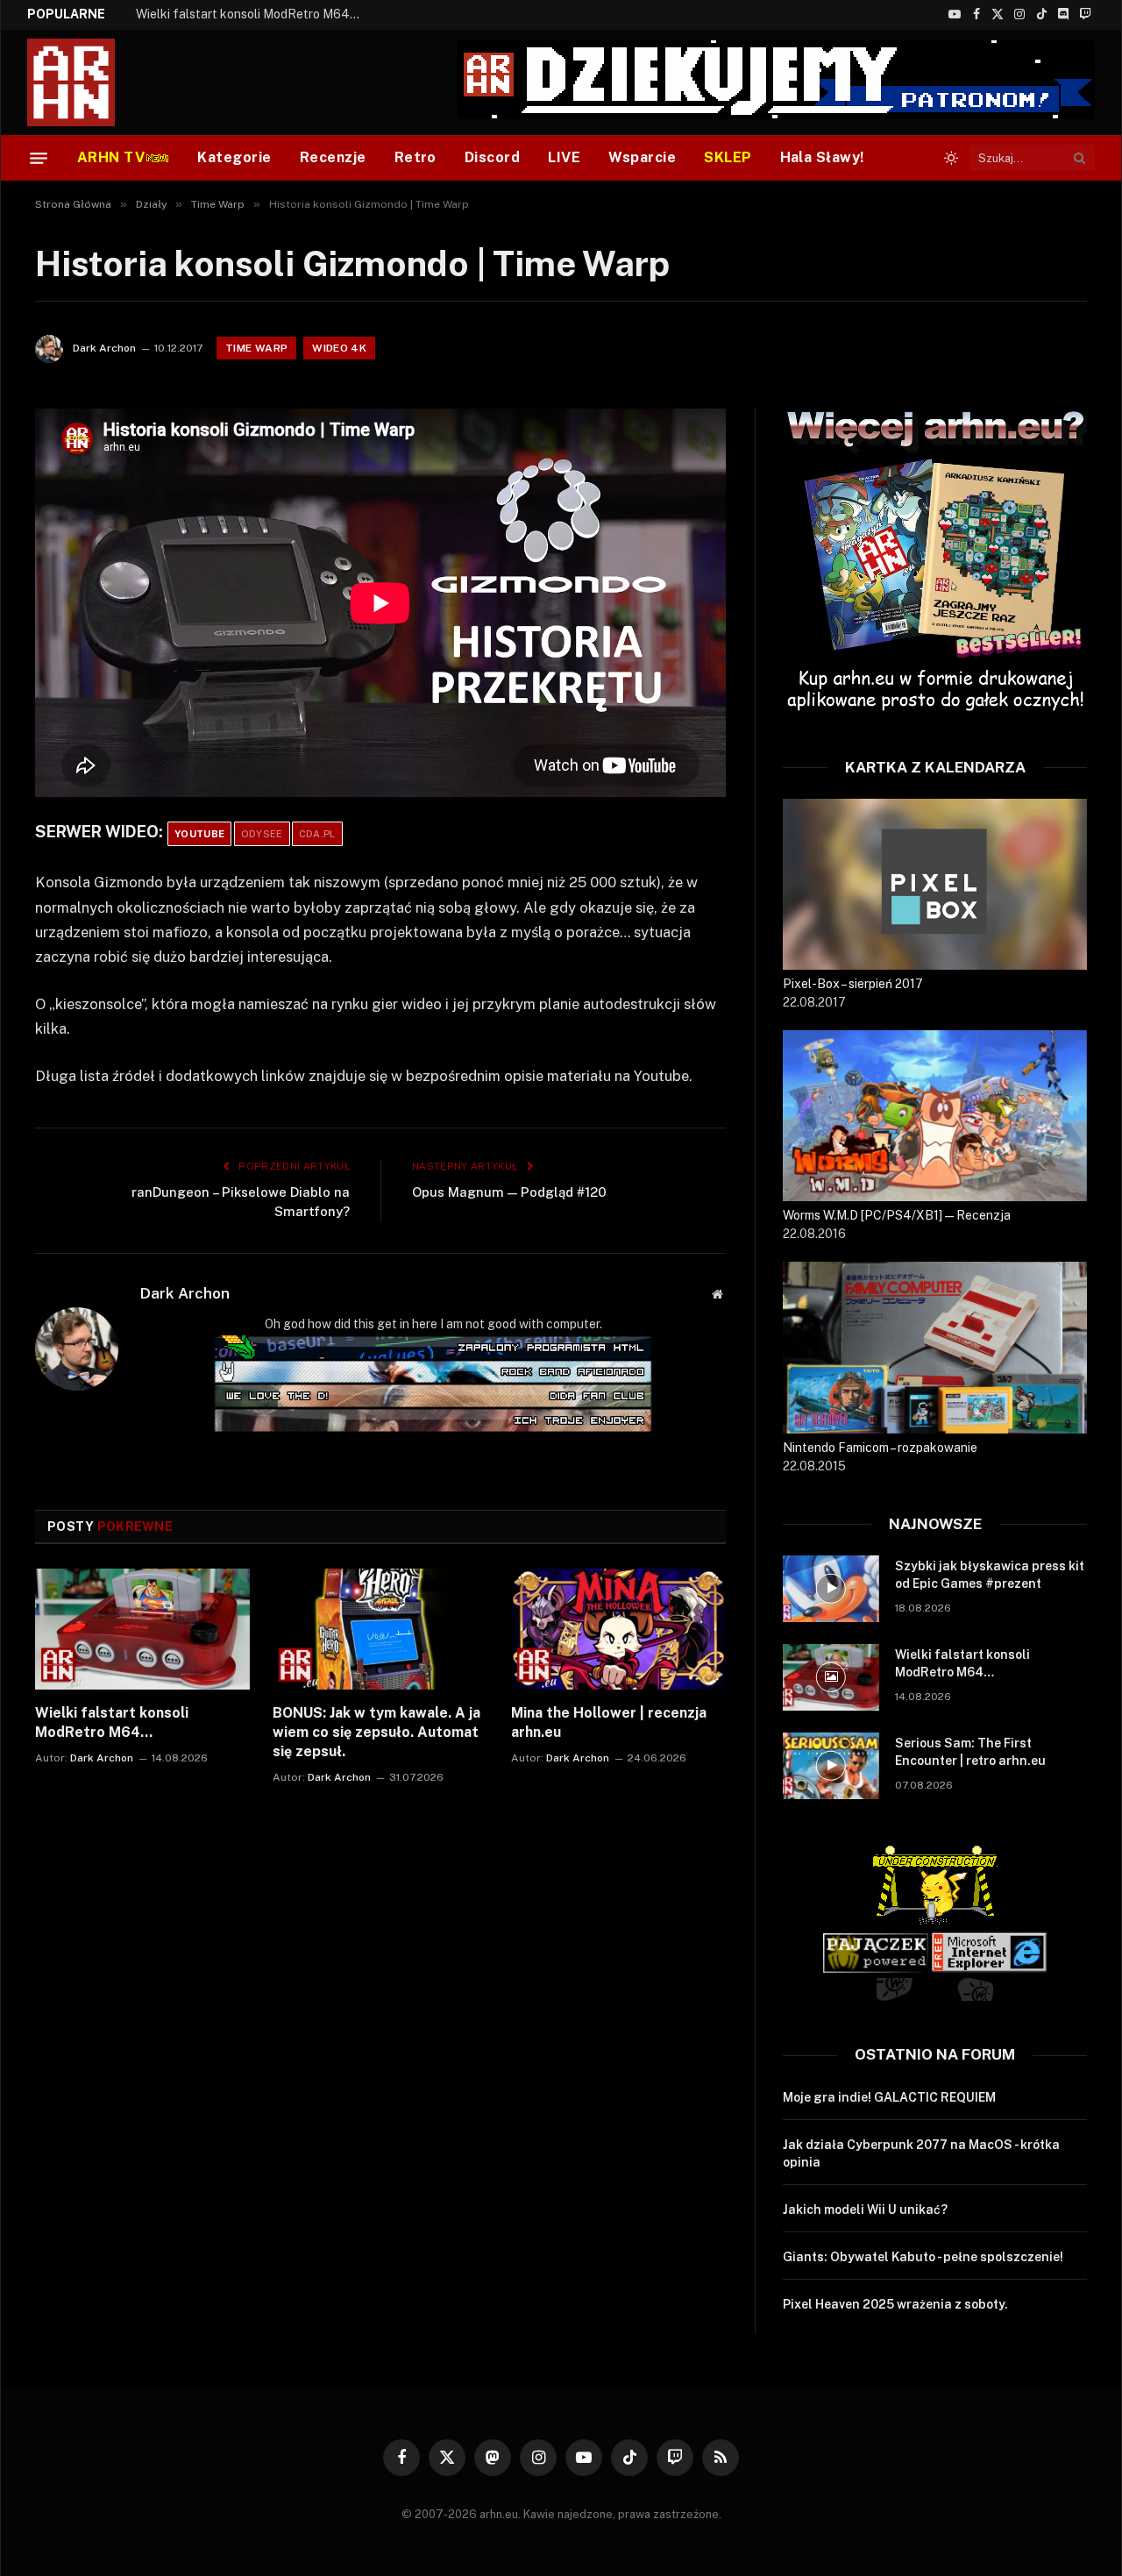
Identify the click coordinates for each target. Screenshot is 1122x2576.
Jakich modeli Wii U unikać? (865, 2210)
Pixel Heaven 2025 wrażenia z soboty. (895, 2304)
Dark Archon (104, 348)
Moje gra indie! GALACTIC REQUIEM (889, 2097)
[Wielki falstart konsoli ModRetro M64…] (142, 1629)
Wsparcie (642, 157)
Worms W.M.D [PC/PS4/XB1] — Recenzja (897, 1215)
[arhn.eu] (83, 82)
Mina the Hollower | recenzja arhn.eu (609, 1722)
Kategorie (234, 157)
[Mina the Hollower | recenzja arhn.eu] (618, 1629)
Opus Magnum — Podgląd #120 (509, 1192)
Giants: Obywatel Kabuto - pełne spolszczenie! (923, 2257)
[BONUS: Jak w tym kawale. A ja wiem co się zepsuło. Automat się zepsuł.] (380, 1629)
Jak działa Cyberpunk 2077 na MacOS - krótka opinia (921, 2153)
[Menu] (39, 158)
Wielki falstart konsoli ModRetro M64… (248, 14)
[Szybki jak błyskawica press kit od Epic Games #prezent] (831, 1589)
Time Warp (256, 348)
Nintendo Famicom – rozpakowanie (880, 1448)
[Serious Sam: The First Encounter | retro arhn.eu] (831, 1766)
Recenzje (333, 157)
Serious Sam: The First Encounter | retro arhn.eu (970, 1752)
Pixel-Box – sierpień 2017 (853, 984)
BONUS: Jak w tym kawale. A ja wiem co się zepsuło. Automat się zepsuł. (376, 1732)
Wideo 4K (339, 348)
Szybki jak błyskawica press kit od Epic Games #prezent (990, 1575)
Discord (492, 157)
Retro (415, 157)
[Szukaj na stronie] (1080, 158)
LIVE (564, 157)
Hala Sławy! (822, 157)
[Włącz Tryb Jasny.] (951, 158)
